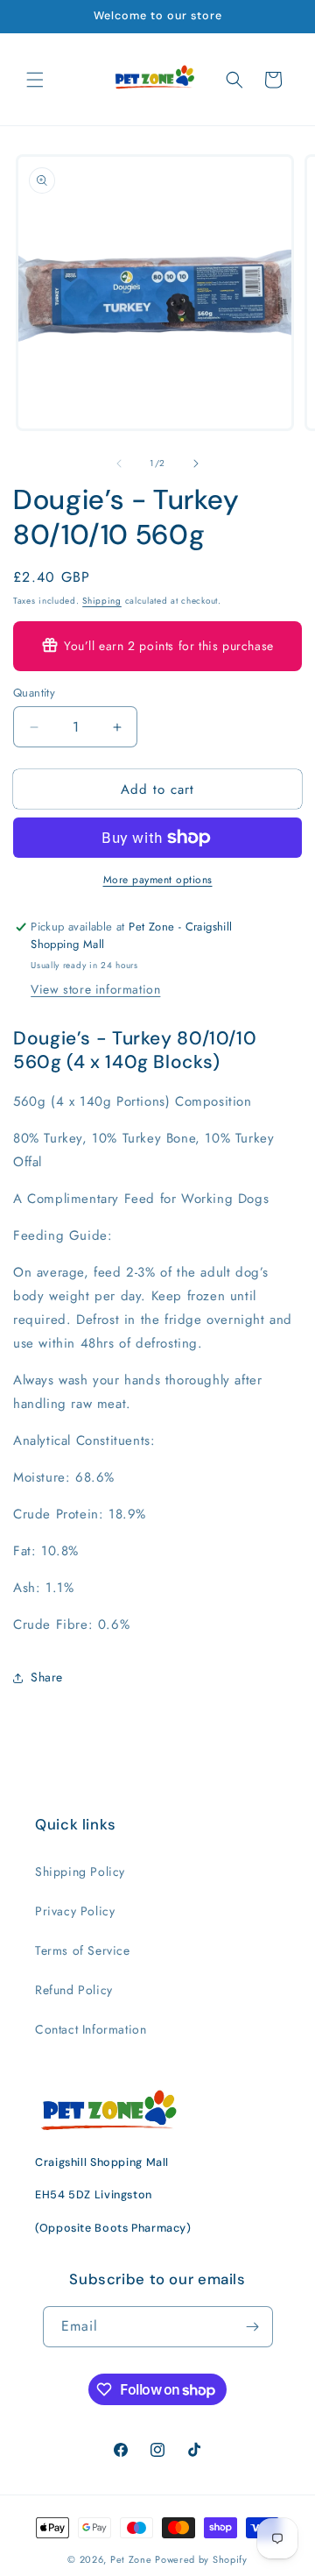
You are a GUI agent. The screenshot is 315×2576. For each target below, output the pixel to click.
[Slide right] (196, 464)
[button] (35, 80)
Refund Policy (74, 1990)
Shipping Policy (80, 1872)
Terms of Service (83, 1950)
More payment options (158, 880)
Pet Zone (131, 2559)
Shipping (102, 601)
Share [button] (47, 1677)
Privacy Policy (75, 1911)
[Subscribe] (253, 2327)
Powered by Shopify (201, 2559)
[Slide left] (119, 464)
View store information (95, 989)
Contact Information (91, 2029)
